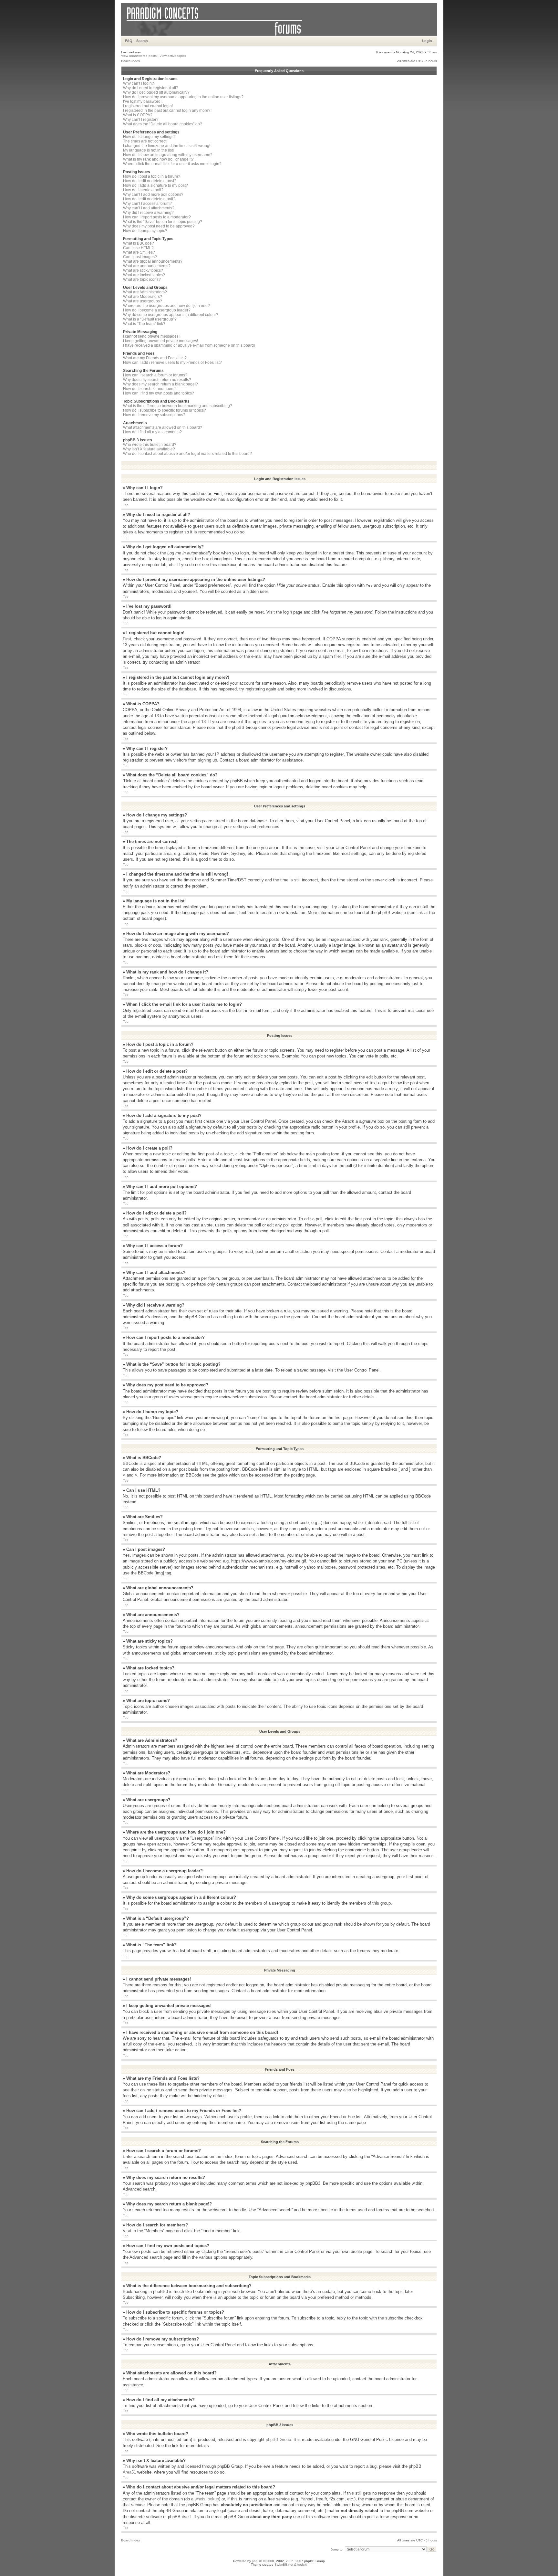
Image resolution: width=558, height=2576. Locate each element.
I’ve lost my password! (142, 101)
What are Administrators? (145, 292)
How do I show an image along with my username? (168, 155)
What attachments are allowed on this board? (163, 427)
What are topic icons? (142, 279)
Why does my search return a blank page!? (160, 384)
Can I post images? (140, 257)
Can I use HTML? (138, 248)
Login (427, 41)
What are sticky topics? (143, 270)
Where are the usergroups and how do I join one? (166, 306)
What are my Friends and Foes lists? (155, 358)
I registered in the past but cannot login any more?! (167, 110)
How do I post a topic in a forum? (152, 176)
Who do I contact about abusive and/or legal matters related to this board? (187, 454)
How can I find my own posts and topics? (159, 393)
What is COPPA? (138, 115)
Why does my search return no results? (157, 380)
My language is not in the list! (148, 150)
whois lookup (207, 2499)
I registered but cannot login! (148, 106)
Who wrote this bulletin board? (150, 445)
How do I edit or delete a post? (150, 181)
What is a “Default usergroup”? (150, 319)
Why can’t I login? (139, 83)
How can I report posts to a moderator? (157, 217)
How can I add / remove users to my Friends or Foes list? (172, 363)
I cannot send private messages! (151, 336)
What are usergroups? (143, 301)
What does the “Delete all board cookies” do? (163, 124)
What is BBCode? (139, 243)
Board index (131, 61)
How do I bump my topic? (145, 231)
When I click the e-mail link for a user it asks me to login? (172, 164)
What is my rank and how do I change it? (158, 159)
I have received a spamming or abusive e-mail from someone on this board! (189, 345)
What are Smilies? (139, 252)
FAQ (129, 41)
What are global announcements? (153, 261)
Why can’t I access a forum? (147, 204)
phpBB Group (278, 2439)
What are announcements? (147, 266)
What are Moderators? (143, 297)
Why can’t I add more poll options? (153, 195)
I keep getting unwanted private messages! (160, 341)
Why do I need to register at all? (151, 88)
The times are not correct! (145, 141)
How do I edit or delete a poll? (149, 199)
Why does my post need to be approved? (159, 226)
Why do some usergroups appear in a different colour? (171, 315)
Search (142, 41)
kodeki (302, 2565)
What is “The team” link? (144, 324)
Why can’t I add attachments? (149, 208)
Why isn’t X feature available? (149, 449)
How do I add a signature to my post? (155, 185)
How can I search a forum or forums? (155, 375)
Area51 (129, 2472)
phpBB (257, 2561)
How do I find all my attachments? (152, 432)
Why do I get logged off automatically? (156, 92)
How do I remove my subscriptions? (154, 415)
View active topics (173, 56)
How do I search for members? (150, 389)
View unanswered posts (139, 56)
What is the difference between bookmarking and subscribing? (178, 406)
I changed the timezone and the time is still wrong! (167, 146)
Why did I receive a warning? (148, 213)
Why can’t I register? (141, 120)
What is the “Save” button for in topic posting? (163, 222)
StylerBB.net (284, 2565)
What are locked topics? (144, 275)
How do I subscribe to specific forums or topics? (165, 410)
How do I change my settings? (149, 137)
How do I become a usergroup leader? (157, 310)
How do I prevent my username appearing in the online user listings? (183, 97)
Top (126, 505)
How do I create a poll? (143, 190)
